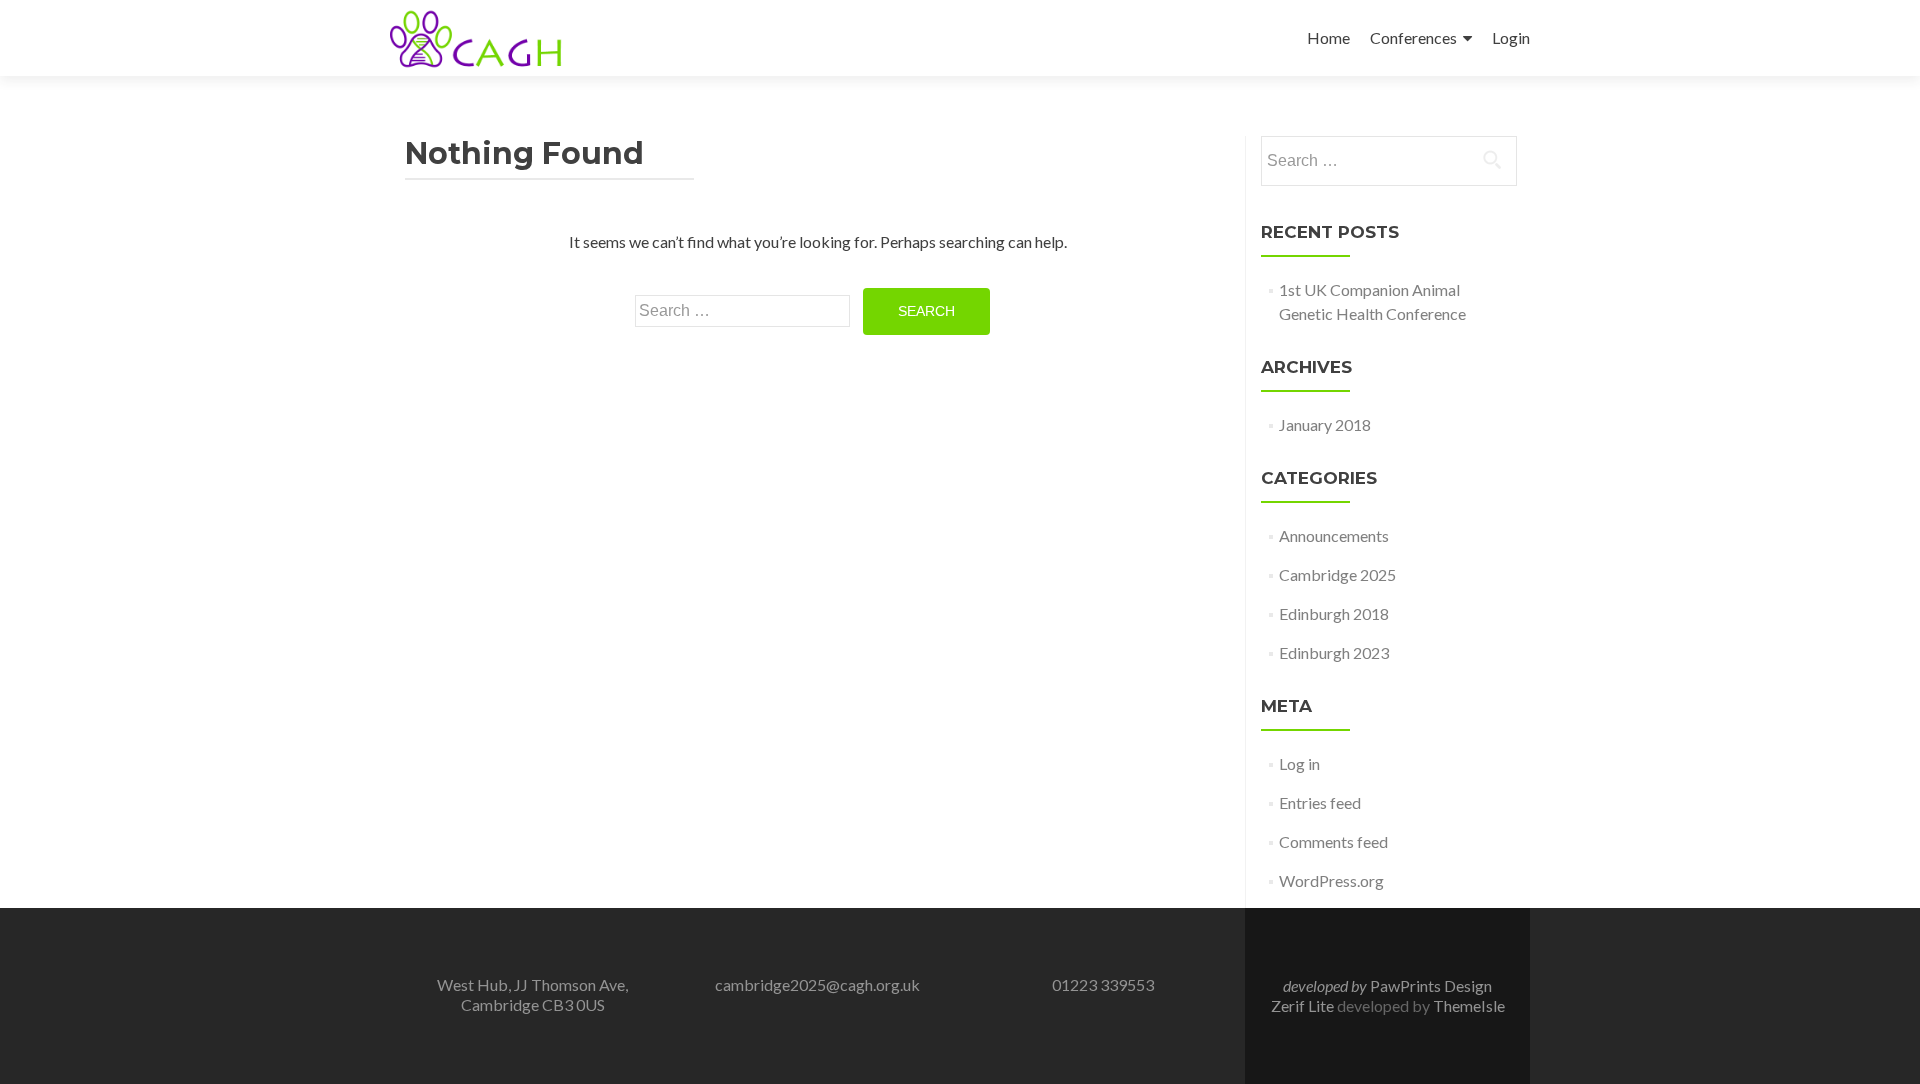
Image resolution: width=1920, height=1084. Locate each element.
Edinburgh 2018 (1334, 613)
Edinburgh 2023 (1334, 652)
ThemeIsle (1469, 1005)
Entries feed (1320, 802)
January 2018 (1325, 424)
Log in (1299, 763)
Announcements (1334, 535)
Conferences (1413, 37)
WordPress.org (1331, 880)
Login (1511, 37)
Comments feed (1333, 841)
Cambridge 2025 (1337, 574)
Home (1328, 37)
